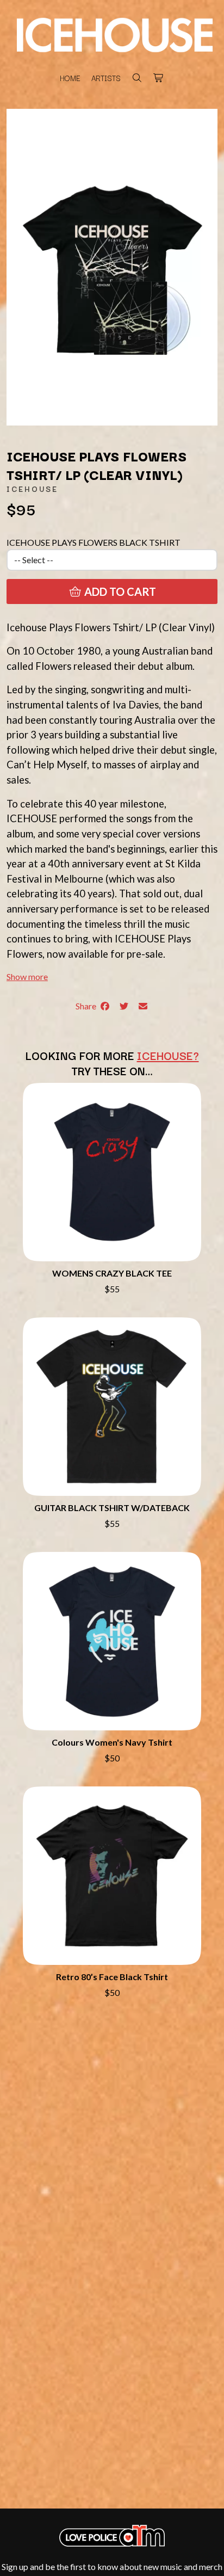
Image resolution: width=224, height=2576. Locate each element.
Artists (106, 78)
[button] (27, 976)
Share (88, 1006)
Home (70, 78)
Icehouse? (168, 1055)
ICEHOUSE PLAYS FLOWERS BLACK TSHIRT (94, 542)
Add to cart (119, 591)
